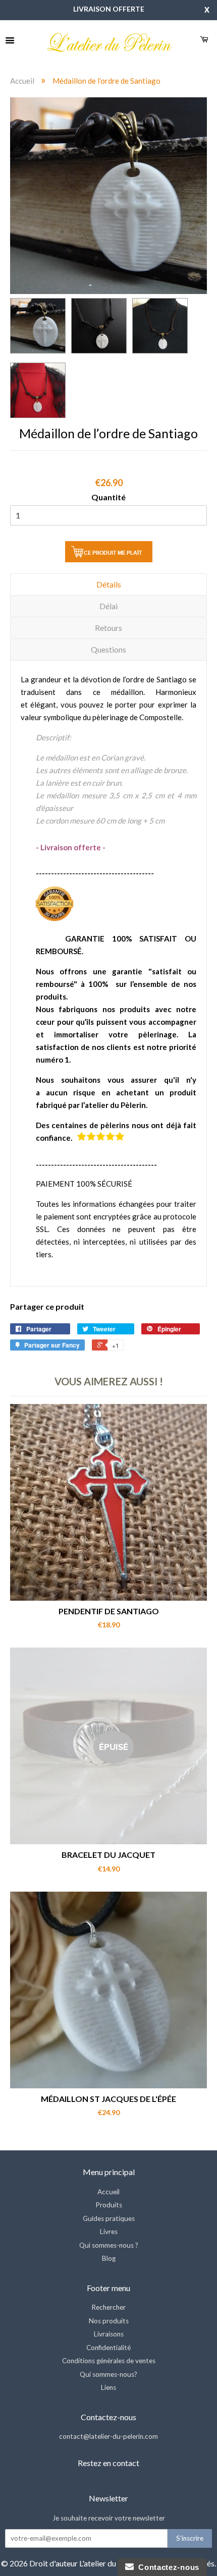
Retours (108, 628)
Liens (108, 2387)
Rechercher (108, 2307)
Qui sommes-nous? (108, 2374)
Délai (108, 606)
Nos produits (109, 2321)
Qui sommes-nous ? (109, 2245)
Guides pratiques (109, 2218)
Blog (109, 2258)
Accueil (22, 81)
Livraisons (109, 2334)
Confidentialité (108, 2348)
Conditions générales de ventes (109, 2361)
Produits (109, 2205)
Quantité (108, 497)
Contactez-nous (167, 2567)
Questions (108, 649)
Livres (109, 2232)
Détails (109, 584)
